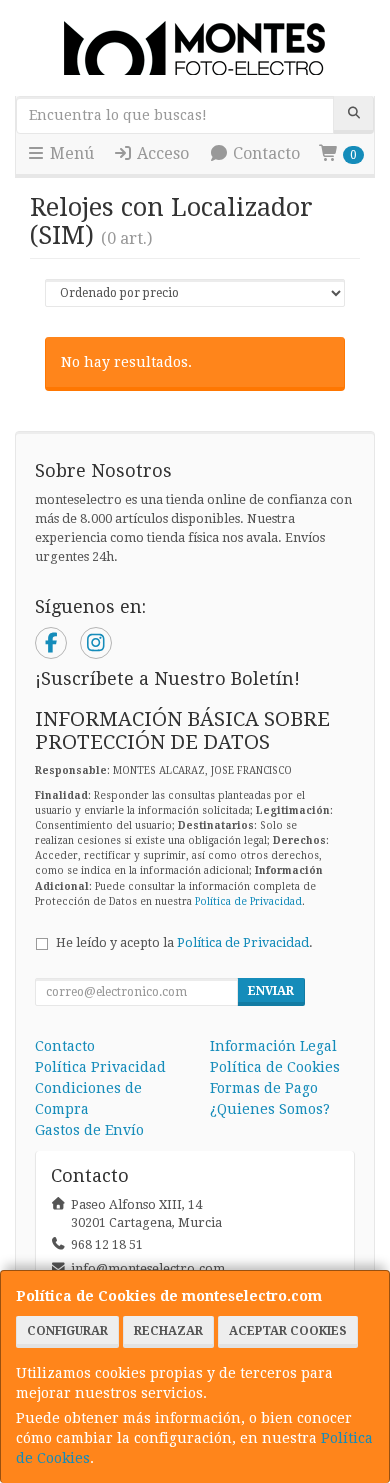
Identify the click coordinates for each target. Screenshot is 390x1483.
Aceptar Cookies (288, 1331)
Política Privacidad (100, 1067)
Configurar (67, 1331)
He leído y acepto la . (184, 942)
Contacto (264, 153)
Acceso (161, 153)
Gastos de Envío (89, 1130)
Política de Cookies (275, 1067)
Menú (70, 153)
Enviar (271, 991)
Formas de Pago (264, 1088)
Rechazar (168, 1331)
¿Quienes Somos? (270, 1109)
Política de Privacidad (248, 901)
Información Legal (273, 1046)
